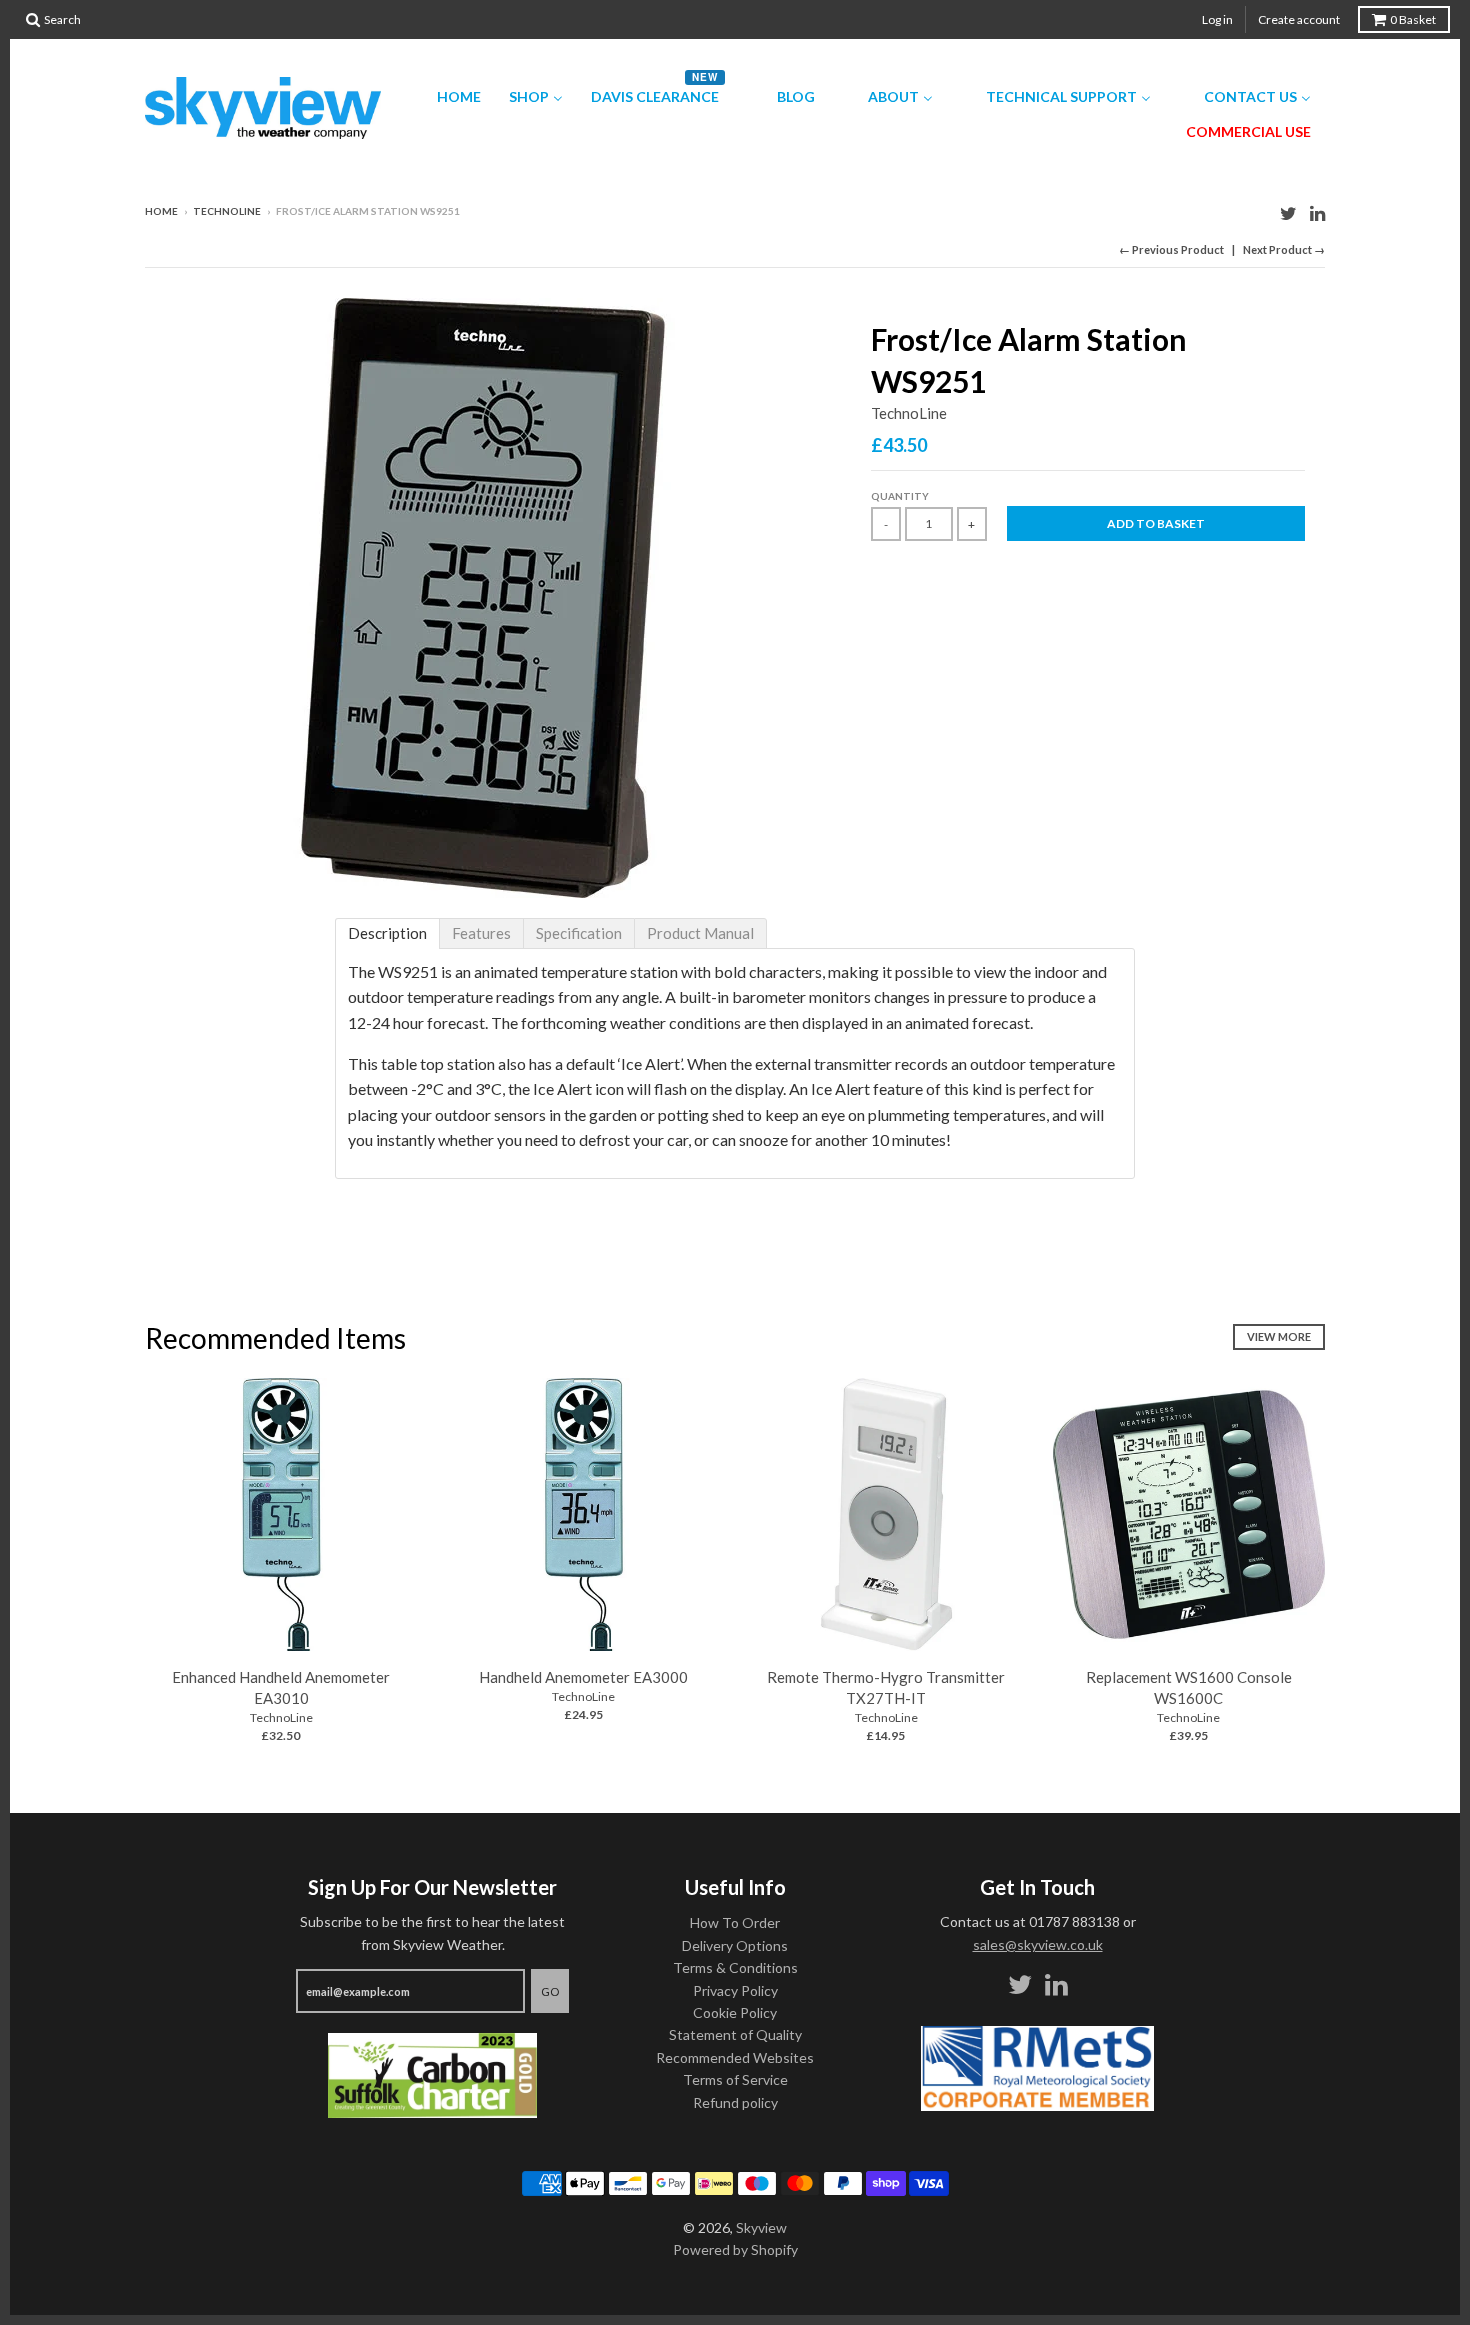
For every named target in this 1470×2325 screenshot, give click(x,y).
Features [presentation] (481, 933)
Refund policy (735, 2102)
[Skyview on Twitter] (1288, 212)
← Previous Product (1171, 249)
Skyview (761, 2227)
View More (1279, 1336)
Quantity (900, 496)
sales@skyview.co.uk (1038, 1944)
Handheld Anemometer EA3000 (583, 1677)
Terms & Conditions (735, 1967)
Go (550, 1991)
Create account (1299, 19)
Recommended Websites (735, 2057)
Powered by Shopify (735, 2249)
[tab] (387, 933)
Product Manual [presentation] (700, 933)
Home (161, 211)
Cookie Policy (735, 2012)
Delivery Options (735, 1945)
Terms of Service (735, 2079)
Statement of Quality (735, 2034)
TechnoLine (227, 211)
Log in (1217, 19)
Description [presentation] (387, 933)
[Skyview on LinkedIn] (1317, 212)
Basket (1413, 19)
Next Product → (1284, 249)
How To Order (735, 1922)
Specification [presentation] (579, 933)
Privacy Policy (735, 1990)
